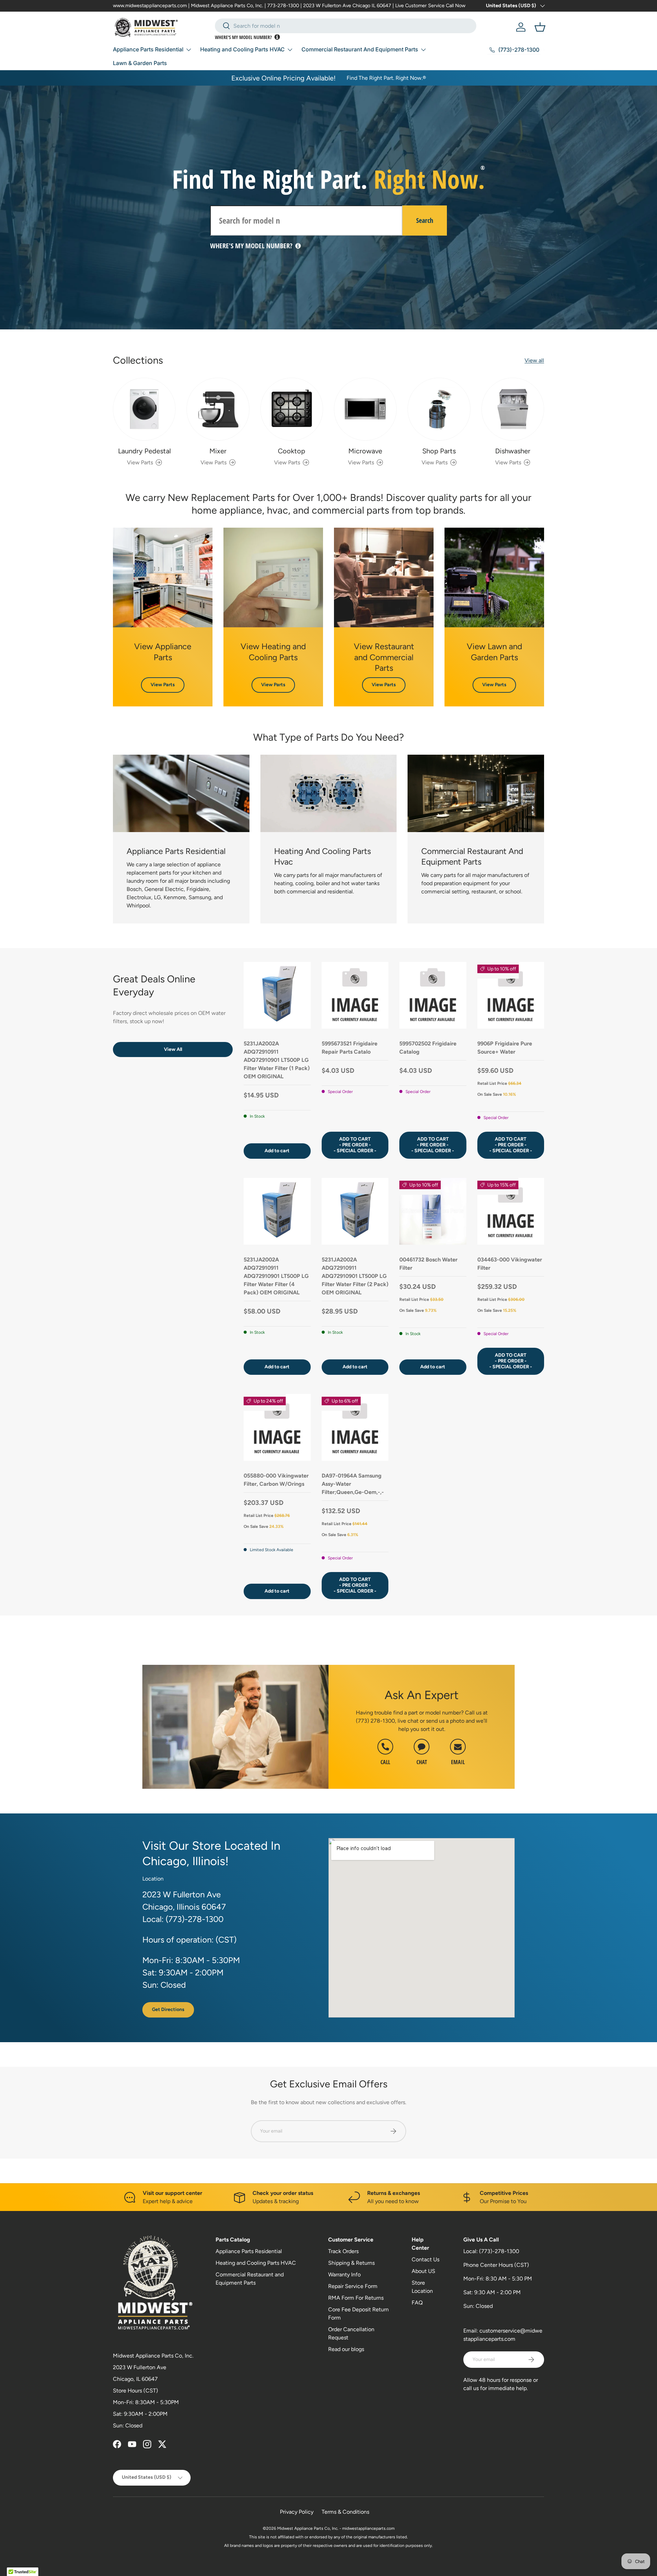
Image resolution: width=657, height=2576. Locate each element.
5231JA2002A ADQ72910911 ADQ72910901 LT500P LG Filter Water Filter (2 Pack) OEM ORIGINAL (355, 1276)
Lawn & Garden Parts (140, 63)
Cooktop (292, 451)
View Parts (163, 685)
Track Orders (343, 2251)
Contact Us (426, 2259)
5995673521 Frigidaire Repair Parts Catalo (350, 1048)
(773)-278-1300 (499, 2251)
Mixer (218, 451)
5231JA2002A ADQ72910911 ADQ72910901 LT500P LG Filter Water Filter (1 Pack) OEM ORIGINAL (277, 1060)
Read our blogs (346, 2349)
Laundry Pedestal (144, 451)
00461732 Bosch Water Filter (428, 1264)
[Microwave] (365, 409)
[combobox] (346, 26)
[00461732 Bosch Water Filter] (433, 1211)
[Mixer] (218, 409)
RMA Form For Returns (356, 2298)
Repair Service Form (353, 2286)
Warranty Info (344, 2275)
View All (173, 1049)
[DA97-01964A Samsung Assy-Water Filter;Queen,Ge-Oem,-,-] (355, 1428)
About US (423, 2271)
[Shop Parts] (439, 409)
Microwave (365, 451)
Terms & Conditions (345, 2512)
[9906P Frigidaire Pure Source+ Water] (511, 995)
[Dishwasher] (513, 409)
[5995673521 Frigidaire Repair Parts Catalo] (355, 995)
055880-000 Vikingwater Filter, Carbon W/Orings (276, 1480)
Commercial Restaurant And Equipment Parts (360, 49)
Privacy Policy (297, 2512)
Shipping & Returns (351, 2263)
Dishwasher (513, 451)
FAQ (417, 2303)
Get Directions (168, 2009)
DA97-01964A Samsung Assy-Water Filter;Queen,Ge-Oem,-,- (353, 1484)
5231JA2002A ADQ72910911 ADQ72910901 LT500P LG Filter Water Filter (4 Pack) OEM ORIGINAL (276, 1276)
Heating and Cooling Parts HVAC (242, 49)
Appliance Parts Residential (148, 49)
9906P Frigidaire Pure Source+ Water (505, 1048)
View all (534, 360)
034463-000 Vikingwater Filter (510, 1264)
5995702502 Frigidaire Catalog (428, 1048)
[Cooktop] (292, 409)
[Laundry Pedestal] (144, 409)
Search (425, 220)
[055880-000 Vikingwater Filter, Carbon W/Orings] (277, 1428)
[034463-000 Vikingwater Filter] (511, 1211)
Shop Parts (439, 451)
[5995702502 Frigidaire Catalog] (433, 995)
